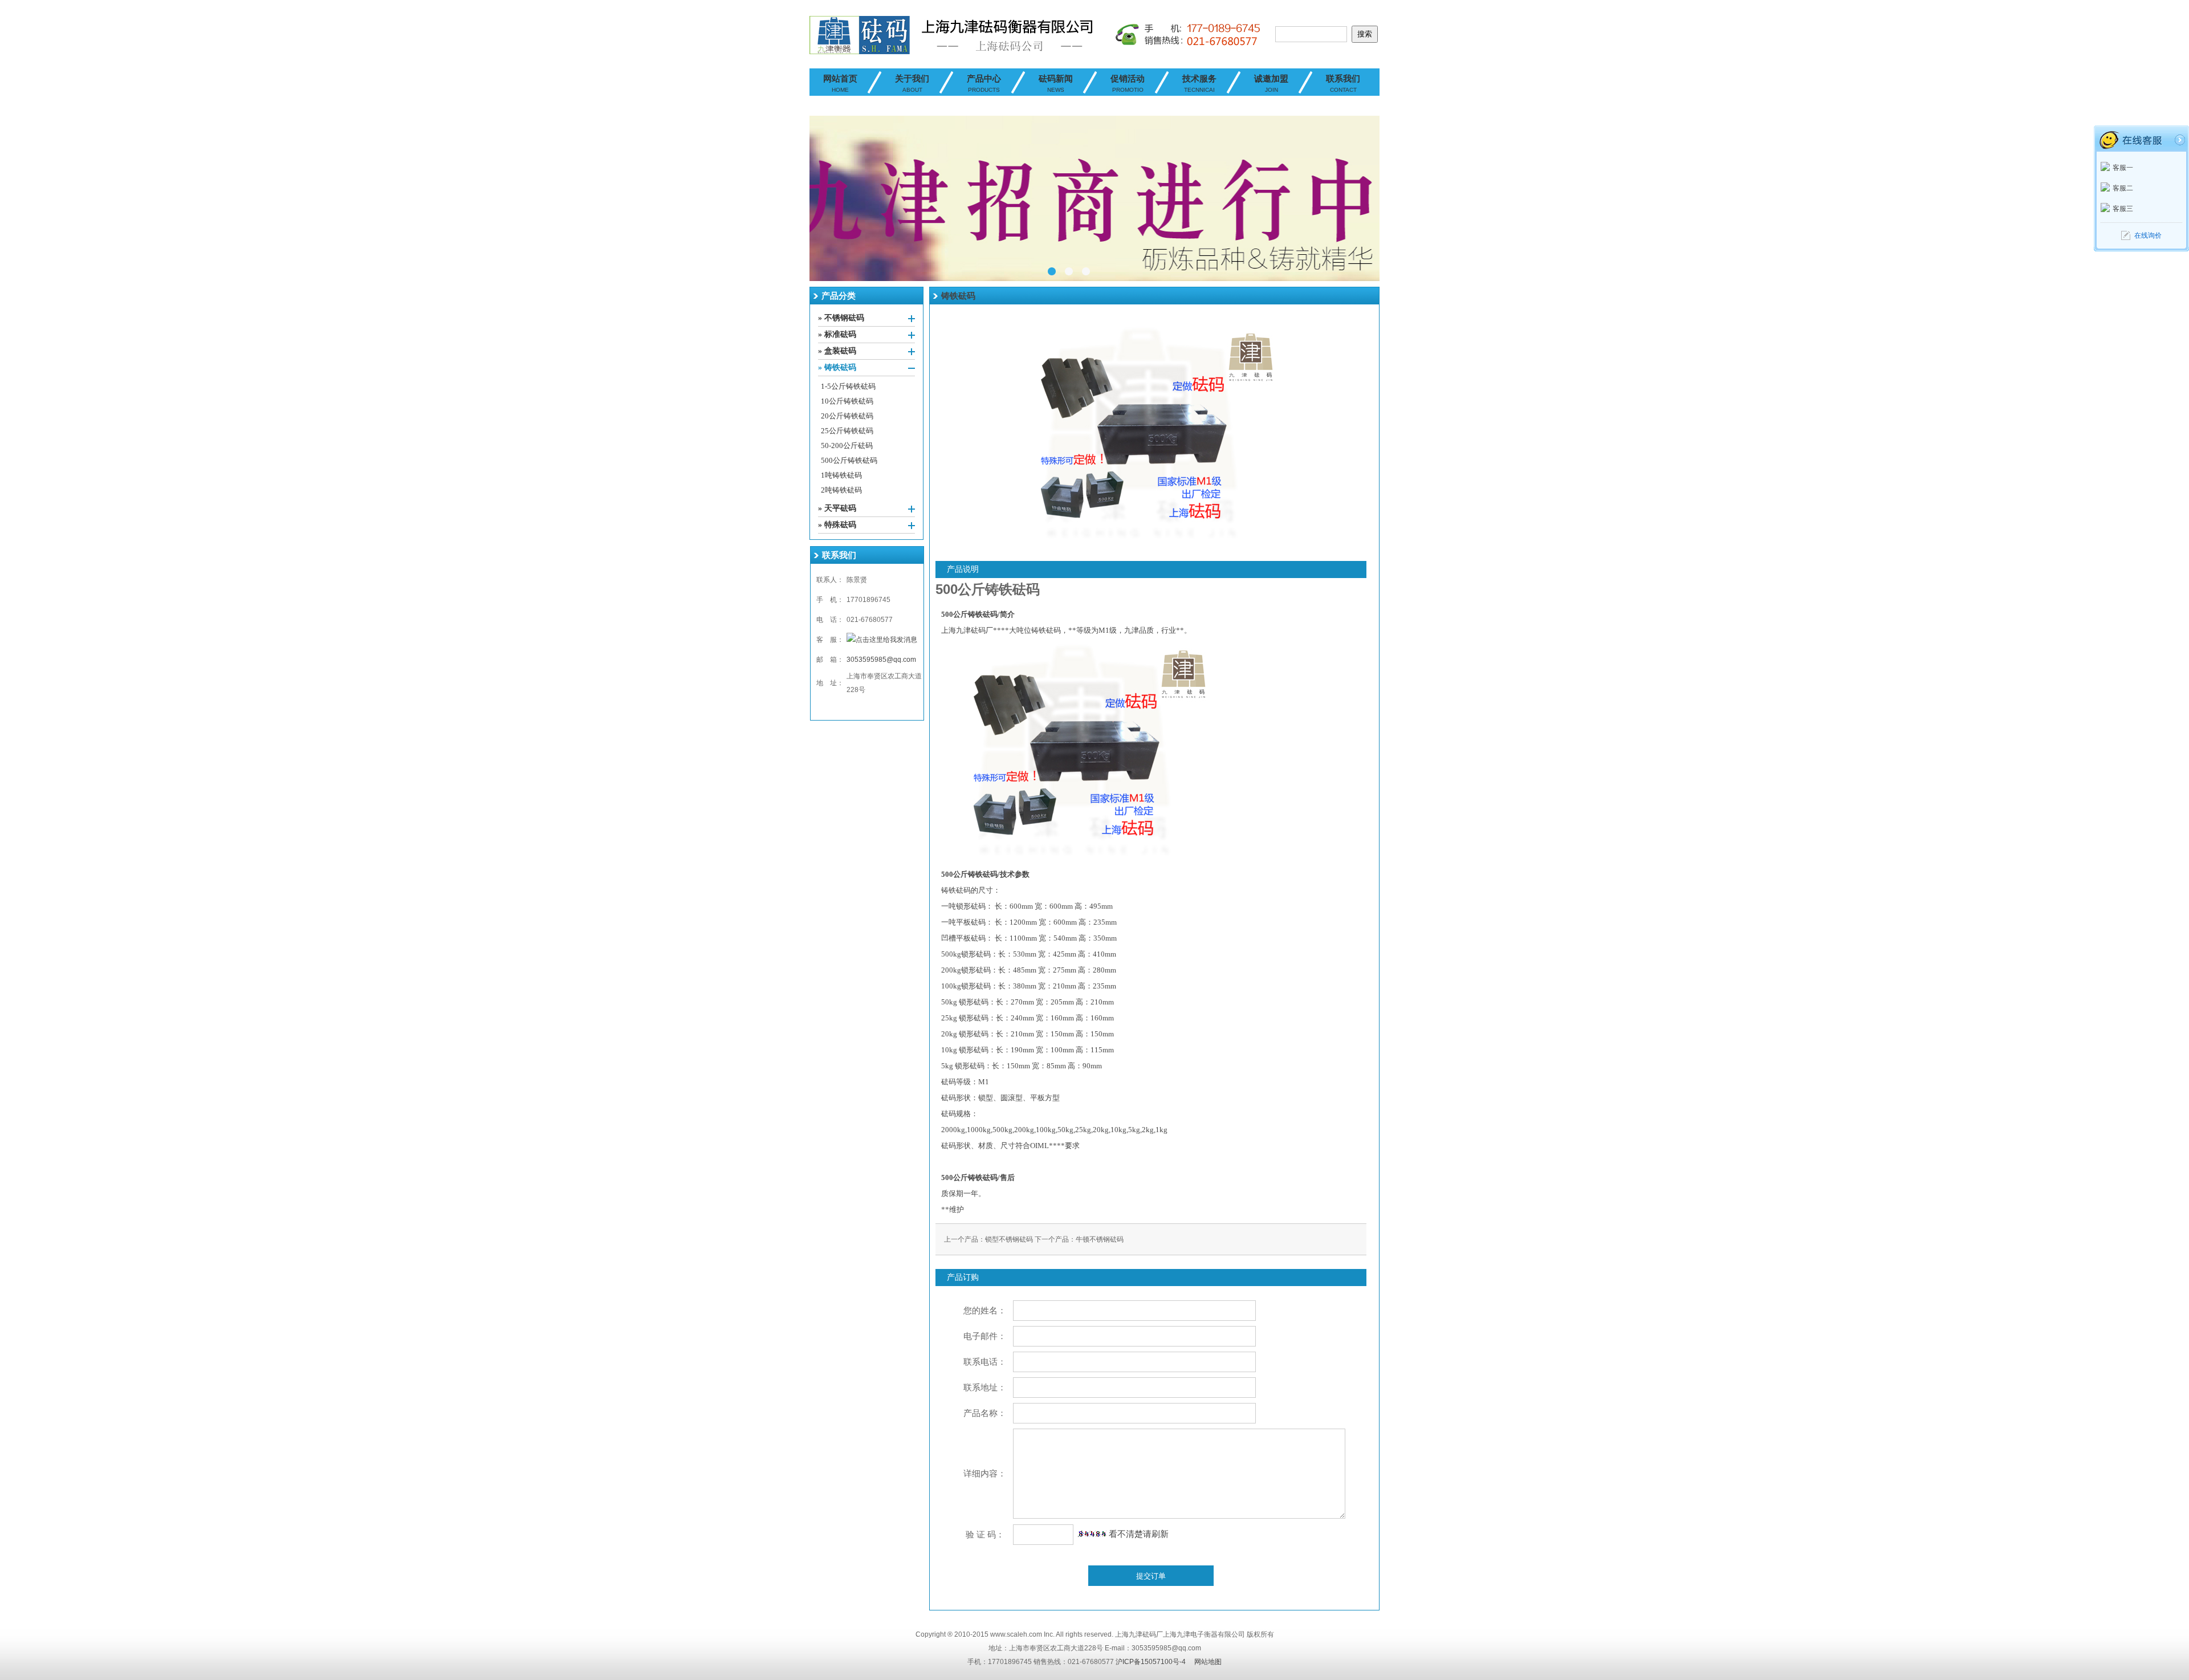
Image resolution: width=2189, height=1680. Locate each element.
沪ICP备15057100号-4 (1151, 1662)
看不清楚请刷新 (1138, 1534)
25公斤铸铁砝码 (847, 431)
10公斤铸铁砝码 (847, 401)
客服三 (2123, 209)
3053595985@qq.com (881, 660)
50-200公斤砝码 (847, 446)
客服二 (2123, 188)
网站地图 (1208, 1662)
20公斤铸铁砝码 (847, 416)
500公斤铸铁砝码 (849, 460)
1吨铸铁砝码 (841, 475)
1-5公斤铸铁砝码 (848, 386)
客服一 (2123, 168)
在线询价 (2148, 235)
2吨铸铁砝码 (841, 490)
